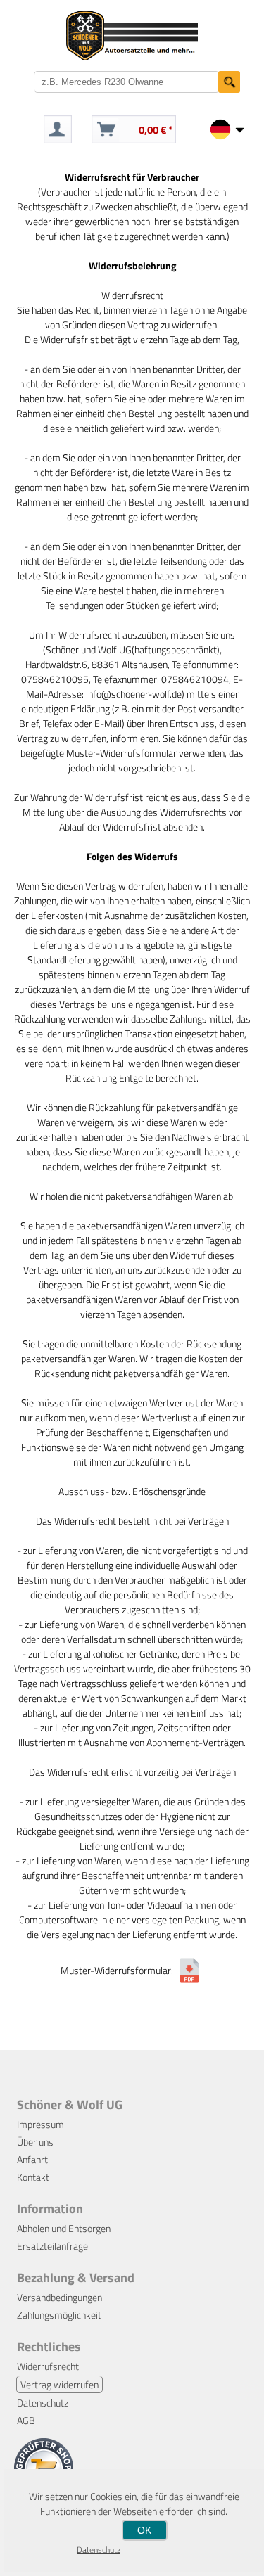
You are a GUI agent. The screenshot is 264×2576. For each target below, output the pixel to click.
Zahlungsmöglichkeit (59, 2315)
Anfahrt (32, 2159)
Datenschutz (43, 2403)
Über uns (35, 2142)
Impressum (40, 2124)
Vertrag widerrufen (59, 2384)
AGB (26, 2420)
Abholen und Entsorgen (64, 2228)
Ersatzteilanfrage (52, 2246)
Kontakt (33, 2177)
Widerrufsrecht (48, 2366)
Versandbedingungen (59, 2297)
